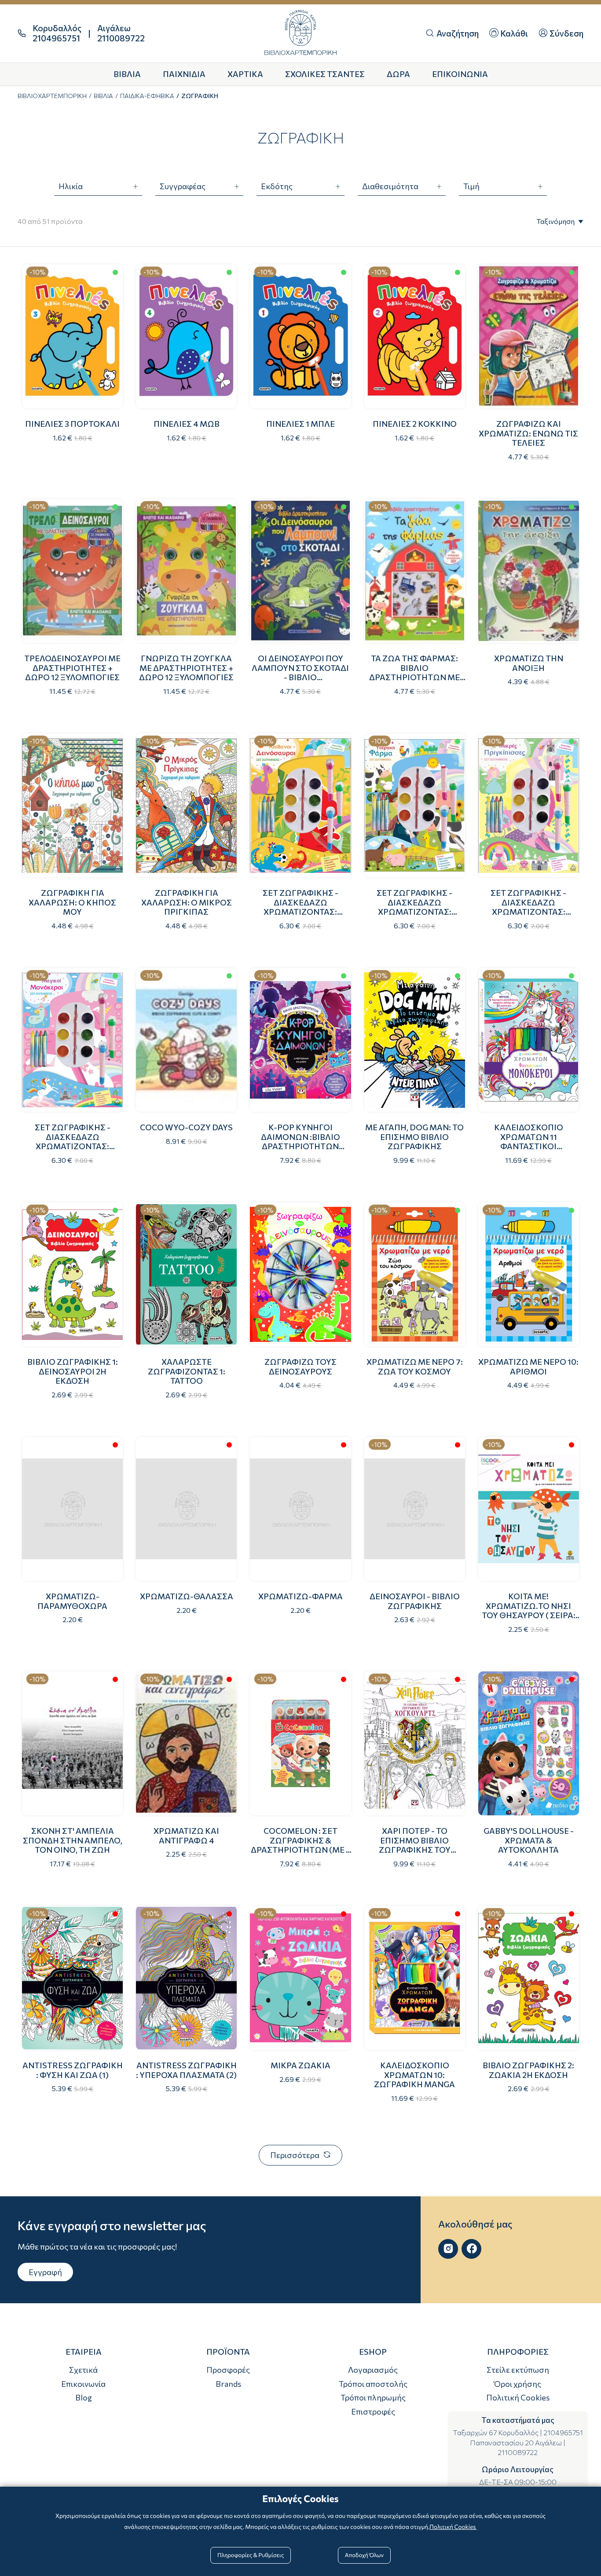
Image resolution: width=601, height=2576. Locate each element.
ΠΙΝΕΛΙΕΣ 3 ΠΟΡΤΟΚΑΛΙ (72, 424)
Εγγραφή (45, 2272)
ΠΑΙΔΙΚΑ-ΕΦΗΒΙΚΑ (147, 96)
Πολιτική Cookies (518, 2397)
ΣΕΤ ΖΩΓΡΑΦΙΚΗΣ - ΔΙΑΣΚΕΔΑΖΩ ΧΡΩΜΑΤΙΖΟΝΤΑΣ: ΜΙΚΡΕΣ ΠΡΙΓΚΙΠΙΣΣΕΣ (529, 907)
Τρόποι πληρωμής (373, 2397)
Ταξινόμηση (555, 221)
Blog (84, 2397)
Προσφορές (228, 2370)
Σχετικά (83, 2370)
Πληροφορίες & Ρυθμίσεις (251, 2555)
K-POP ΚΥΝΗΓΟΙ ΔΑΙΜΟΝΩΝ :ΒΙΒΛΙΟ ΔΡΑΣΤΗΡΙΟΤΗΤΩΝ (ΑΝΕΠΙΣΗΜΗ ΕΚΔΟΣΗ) (300, 1141)
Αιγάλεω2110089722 (121, 33)
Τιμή (471, 186)
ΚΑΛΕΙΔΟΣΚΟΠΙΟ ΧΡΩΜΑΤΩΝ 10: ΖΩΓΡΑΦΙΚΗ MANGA (414, 2075)
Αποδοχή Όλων (364, 2555)
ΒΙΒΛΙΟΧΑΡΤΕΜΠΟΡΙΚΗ (52, 96)
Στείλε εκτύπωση (518, 2370)
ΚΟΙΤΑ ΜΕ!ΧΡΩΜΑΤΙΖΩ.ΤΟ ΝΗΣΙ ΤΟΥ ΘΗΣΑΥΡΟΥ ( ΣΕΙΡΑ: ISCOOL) (529, 1610)
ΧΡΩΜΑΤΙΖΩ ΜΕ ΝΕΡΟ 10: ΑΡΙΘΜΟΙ (528, 1367)
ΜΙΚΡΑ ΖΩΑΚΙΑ (300, 2065)
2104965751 (563, 2432)
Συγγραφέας (183, 186)
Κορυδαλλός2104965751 (57, 33)
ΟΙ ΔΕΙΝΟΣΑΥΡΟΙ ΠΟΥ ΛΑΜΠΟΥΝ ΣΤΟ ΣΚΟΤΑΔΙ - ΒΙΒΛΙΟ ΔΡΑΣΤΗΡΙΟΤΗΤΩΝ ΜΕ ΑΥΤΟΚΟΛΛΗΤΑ (300, 677)
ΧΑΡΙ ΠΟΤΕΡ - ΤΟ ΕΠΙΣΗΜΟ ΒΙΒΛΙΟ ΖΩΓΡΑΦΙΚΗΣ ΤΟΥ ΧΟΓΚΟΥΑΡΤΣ (415, 1845)
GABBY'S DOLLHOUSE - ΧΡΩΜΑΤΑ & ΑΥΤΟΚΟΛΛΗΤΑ (529, 1840)
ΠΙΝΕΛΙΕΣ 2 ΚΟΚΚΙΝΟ (415, 424)
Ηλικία (71, 186)
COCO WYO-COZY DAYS (186, 1127)
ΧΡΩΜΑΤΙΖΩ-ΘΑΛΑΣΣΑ (187, 1596)
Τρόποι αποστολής (373, 2384)
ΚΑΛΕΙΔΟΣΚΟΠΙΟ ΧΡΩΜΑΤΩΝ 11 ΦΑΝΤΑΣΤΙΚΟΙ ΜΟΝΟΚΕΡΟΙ (529, 1141)
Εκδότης (277, 186)
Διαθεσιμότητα (390, 186)
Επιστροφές (373, 2411)
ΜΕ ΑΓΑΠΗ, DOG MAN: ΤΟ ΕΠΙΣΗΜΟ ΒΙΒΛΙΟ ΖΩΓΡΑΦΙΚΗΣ (414, 1137)
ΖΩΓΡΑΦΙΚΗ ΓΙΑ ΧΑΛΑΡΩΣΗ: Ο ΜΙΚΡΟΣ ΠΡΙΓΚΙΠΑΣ (187, 902)
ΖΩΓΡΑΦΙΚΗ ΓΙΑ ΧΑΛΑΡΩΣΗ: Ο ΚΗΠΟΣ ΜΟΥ (72, 902)
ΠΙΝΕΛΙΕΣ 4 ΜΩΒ (187, 424)
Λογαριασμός (373, 2370)
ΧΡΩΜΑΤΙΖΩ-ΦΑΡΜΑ (300, 1596)
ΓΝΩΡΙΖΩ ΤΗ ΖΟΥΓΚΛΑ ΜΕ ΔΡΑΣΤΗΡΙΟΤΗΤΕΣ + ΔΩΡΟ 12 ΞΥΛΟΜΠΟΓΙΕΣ (186, 668)
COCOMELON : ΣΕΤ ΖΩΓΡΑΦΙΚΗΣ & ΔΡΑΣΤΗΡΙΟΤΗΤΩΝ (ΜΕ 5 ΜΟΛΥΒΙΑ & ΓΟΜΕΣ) (300, 1845)
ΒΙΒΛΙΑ (103, 96)
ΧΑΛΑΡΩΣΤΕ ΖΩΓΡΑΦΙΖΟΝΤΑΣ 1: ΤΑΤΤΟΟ (187, 1371)
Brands (228, 2384)
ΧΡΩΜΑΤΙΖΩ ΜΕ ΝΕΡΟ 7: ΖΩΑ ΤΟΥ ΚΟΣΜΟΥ (415, 1367)
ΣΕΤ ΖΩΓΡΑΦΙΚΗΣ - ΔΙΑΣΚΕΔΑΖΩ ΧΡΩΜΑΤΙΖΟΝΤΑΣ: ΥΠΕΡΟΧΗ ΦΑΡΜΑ (414, 907)
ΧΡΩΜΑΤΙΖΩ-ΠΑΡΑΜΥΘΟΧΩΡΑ (72, 1601)
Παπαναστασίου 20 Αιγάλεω (516, 2442)
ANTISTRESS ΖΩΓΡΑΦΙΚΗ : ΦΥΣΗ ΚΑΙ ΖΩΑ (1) (73, 2070)
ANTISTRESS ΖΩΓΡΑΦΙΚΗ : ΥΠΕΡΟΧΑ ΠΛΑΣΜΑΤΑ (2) (186, 2070)
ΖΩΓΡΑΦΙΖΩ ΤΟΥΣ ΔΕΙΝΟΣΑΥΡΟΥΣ (300, 1367)
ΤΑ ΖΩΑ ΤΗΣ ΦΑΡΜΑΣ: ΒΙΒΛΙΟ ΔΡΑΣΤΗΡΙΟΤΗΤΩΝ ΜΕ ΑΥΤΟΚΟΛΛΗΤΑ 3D (414, 672)
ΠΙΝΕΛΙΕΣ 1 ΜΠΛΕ (300, 424)
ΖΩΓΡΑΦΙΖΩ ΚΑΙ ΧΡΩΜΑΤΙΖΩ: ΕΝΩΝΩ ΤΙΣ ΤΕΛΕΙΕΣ (528, 433)
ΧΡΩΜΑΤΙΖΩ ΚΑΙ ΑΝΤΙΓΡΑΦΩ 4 (186, 1836)
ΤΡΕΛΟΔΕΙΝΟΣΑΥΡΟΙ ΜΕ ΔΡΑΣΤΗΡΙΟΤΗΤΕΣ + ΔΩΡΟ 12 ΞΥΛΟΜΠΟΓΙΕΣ (72, 668)
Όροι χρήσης (518, 2384)
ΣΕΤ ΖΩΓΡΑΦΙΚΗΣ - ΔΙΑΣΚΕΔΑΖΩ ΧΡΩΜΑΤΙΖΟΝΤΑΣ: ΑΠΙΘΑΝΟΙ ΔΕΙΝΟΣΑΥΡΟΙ (300, 907)
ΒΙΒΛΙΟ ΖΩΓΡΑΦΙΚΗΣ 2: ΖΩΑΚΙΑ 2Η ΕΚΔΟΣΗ (528, 2070)
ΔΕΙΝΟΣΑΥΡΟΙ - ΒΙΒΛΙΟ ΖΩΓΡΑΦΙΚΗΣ (415, 1601)
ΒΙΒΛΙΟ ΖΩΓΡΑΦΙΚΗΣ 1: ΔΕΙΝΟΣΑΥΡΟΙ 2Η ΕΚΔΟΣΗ (73, 1371)
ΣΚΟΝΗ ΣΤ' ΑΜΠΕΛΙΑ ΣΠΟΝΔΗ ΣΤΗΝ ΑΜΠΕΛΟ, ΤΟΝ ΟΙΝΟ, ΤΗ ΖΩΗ (73, 1840)
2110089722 (518, 2452)
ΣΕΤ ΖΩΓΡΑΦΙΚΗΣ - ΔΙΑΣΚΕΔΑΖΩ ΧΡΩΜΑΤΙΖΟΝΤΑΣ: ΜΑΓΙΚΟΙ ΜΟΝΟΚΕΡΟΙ (72, 1141)
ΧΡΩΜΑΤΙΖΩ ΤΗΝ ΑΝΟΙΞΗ (529, 663)
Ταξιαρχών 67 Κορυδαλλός (496, 2432)
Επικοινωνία (83, 2384)
